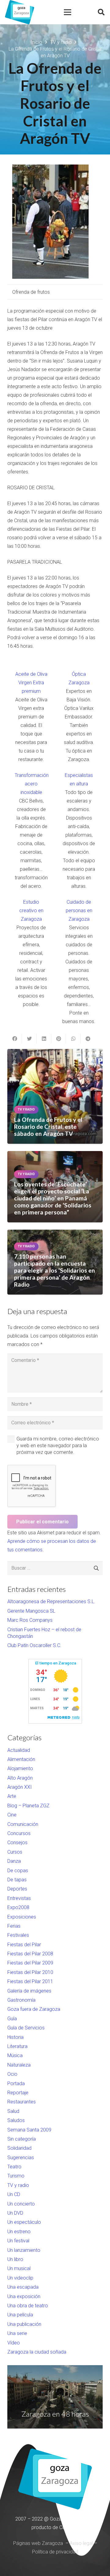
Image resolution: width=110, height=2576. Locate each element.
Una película (20, 2315)
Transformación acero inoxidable (32, 784)
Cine (12, 1815)
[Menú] (68, 12)
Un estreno (19, 2232)
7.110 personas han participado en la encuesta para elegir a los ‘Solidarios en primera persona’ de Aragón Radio (55, 1270)
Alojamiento (20, 1768)
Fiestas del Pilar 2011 (30, 1981)
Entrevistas (19, 1898)
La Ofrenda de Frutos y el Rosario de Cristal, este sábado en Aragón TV (48, 1127)
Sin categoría (22, 2139)
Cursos (15, 1852)
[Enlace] (20, 12)
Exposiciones (22, 1917)
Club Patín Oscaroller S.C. (34, 1645)
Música (15, 2055)
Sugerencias (21, 2158)
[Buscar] (101, 12)
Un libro (15, 2259)
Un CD (14, 2194)
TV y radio (18, 2185)
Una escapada (23, 2287)
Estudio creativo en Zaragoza (31, 911)
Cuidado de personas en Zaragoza (79, 911)
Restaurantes (22, 2102)
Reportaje (18, 2093)
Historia (15, 2037)
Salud (13, 2111)
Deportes (17, 1889)
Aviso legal (81, 2543)
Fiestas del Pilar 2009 (30, 1963)
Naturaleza (19, 2065)
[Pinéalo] (59, 1039)
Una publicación (24, 2324)
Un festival (18, 2241)
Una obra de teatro (28, 2306)
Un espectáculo (24, 2222)
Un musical (19, 2268)
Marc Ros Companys (30, 1620)
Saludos (16, 2120)
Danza (14, 1861)
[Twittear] (29, 1039)
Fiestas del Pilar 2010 (30, 1972)
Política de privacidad (55, 2552)
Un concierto (21, 2204)
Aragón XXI (20, 1787)
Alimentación (21, 1759)
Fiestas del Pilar (24, 1945)
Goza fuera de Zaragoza (34, 2009)
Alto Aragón (20, 1778)
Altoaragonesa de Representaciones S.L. (51, 1602)
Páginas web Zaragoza (38, 2543)
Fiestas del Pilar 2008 (30, 1954)
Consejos (17, 1843)
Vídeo (14, 2343)
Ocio (12, 2074)
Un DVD (15, 2213)
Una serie (17, 2333)
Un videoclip (20, 2278)
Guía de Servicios (26, 2028)
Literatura (17, 2046)
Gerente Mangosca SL (31, 1611)
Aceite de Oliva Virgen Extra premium (31, 683)
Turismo (16, 2176)
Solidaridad (19, 2148)
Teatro (14, 2167)
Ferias (14, 1926)
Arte (12, 1796)
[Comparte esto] (15, 1039)
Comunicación (23, 1824)
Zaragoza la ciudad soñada (37, 2352)
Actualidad (19, 1750)
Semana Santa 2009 (29, 2130)
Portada (16, 2083)
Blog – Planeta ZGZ (28, 1806)
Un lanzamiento (24, 2250)
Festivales (18, 1935)
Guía (12, 2019)
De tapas (17, 1880)
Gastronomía (21, 2000)
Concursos (19, 1833)
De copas (18, 1871)
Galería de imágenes (29, 1991)
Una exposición (24, 2296)
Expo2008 (18, 1907)
